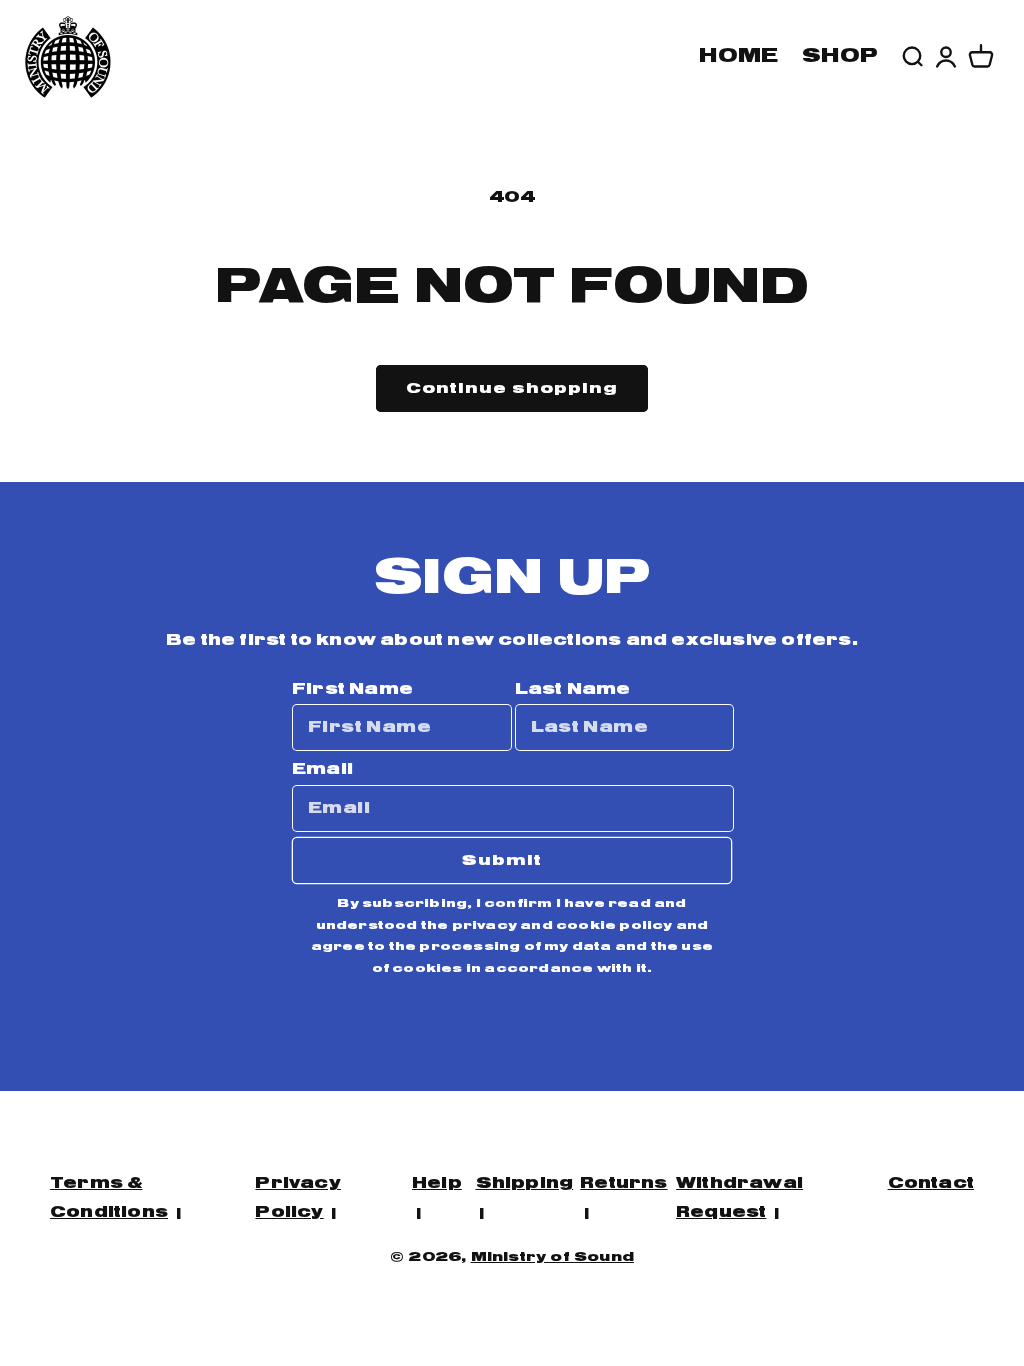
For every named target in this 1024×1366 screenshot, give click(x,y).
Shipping (525, 1183)
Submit (502, 861)
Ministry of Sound (552, 1257)
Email (322, 769)
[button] (981, 57)
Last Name (573, 689)
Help (437, 1183)
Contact (931, 1183)
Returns (623, 1183)
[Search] (912, 57)
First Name (352, 689)
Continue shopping (512, 389)
